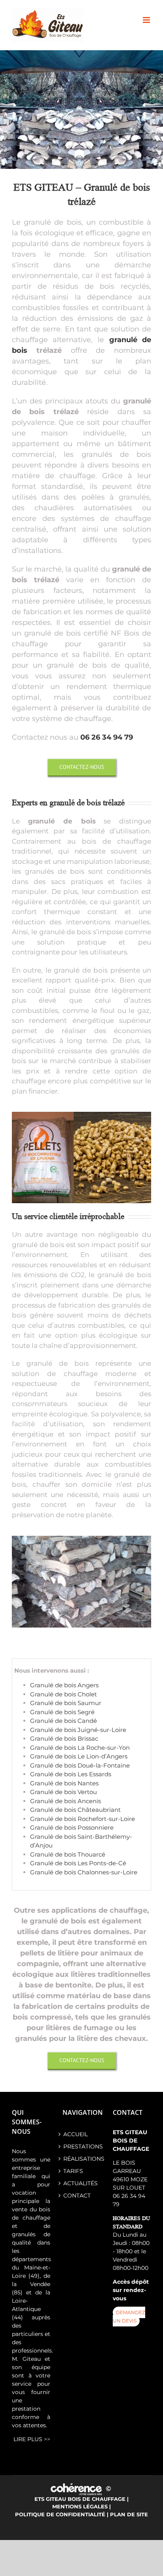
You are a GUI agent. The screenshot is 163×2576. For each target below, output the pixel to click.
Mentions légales (80, 2506)
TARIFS (73, 2171)
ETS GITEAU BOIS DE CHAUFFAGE (80, 2499)
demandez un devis (129, 2317)
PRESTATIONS (81, 2146)
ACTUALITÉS (81, 2183)
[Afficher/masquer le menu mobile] (147, 20)
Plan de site (129, 2514)
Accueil (76, 2134)
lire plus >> (32, 2439)
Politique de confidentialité (60, 2514)
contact (77, 2196)
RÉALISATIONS (81, 2159)
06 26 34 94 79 (107, 737)
